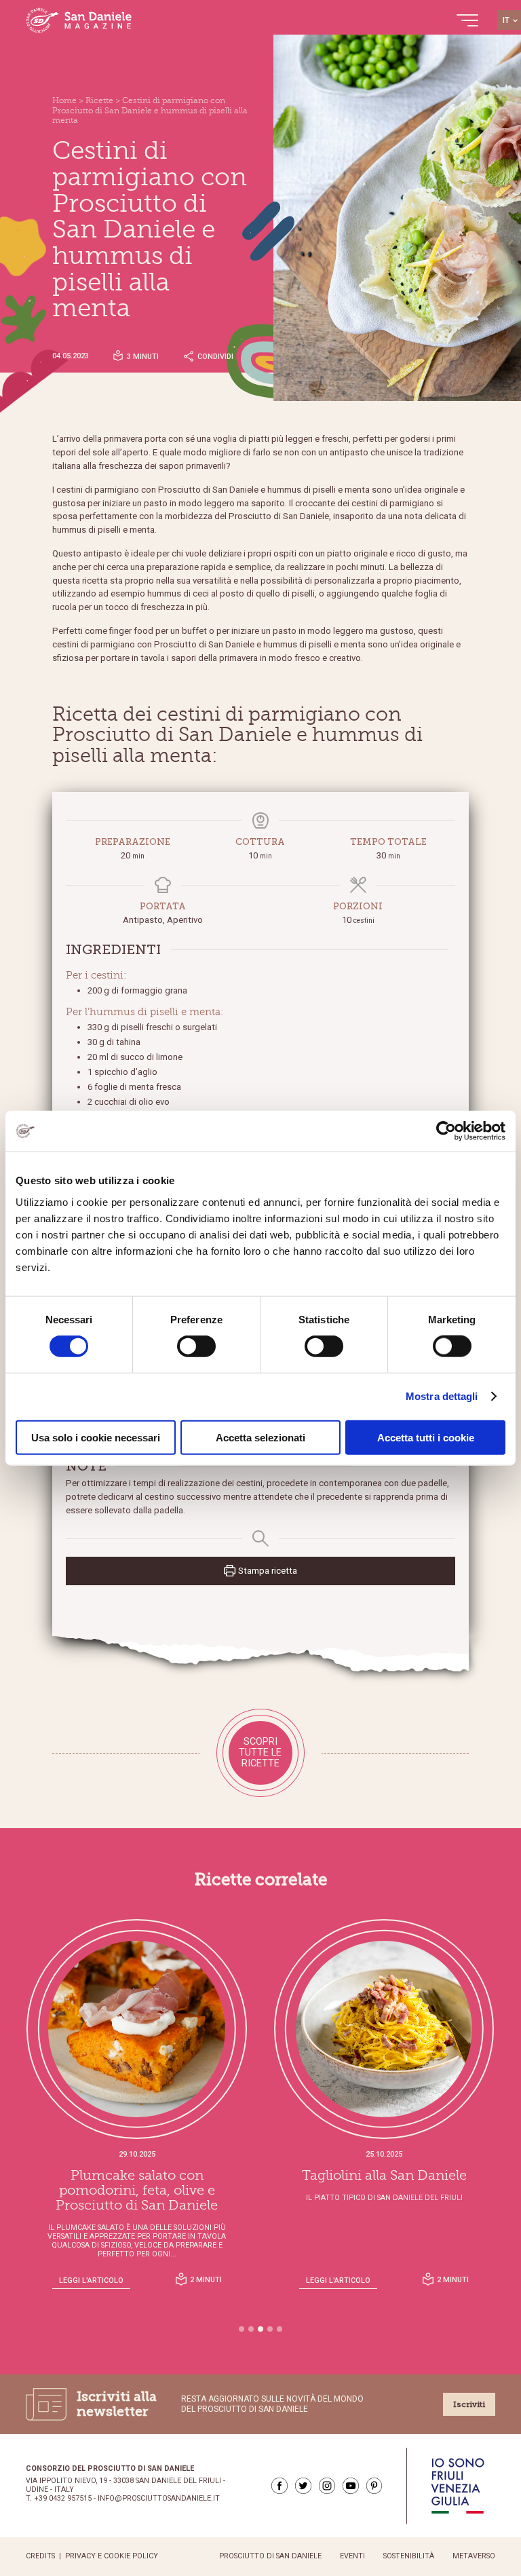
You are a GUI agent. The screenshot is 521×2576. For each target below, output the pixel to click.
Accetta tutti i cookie (426, 1437)
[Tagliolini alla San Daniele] (384, 2029)
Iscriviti (469, 2404)
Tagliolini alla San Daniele (384, 2176)
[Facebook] (279, 2486)
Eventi (352, 2556)
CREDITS (40, 2556)
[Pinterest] (374, 2486)
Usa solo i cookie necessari (96, 1437)
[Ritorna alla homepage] (79, 20)
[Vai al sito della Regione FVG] (458, 2486)
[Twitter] (303, 2486)
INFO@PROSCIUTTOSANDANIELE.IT (159, 2499)
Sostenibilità (409, 2556)
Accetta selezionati (260, 1437)
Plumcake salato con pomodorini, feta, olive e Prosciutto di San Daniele (137, 2191)
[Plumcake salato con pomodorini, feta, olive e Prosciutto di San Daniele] (137, 2029)
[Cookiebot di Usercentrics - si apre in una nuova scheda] (446, 1131)
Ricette (99, 100)
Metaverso (474, 2556)
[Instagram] (327, 2486)
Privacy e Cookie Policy (112, 2556)
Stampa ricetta (267, 1571)
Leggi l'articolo (91, 2280)
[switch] (196, 1346)
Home (64, 100)
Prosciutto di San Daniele (270, 2556)
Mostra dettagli (442, 1396)
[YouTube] (351, 2486)
